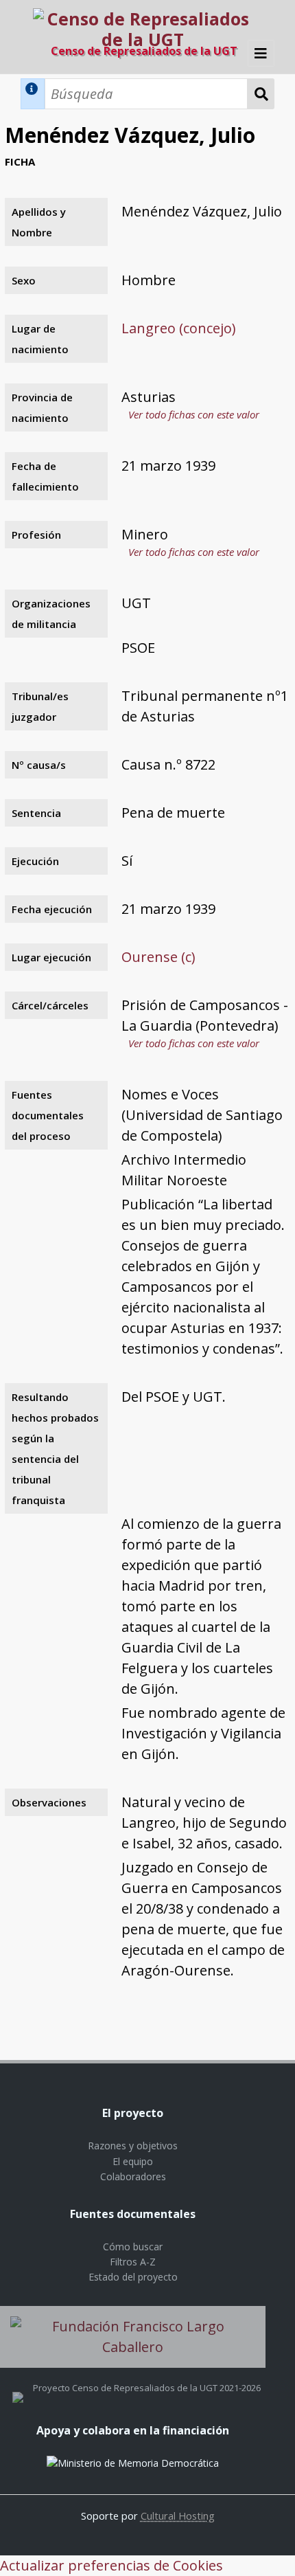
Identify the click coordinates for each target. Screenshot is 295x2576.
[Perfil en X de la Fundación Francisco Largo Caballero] (18, 2388)
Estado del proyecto (133, 2277)
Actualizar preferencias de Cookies (111, 2565)
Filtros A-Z (133, 2262)
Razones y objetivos (133, 2146)
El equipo (133, 2161)
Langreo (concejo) (179, 328)
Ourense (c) (158, 957)
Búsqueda (261, 94)
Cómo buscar (133, 2247)
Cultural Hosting (178, 2516)
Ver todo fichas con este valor (194, 414)
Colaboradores (133, 2176)
